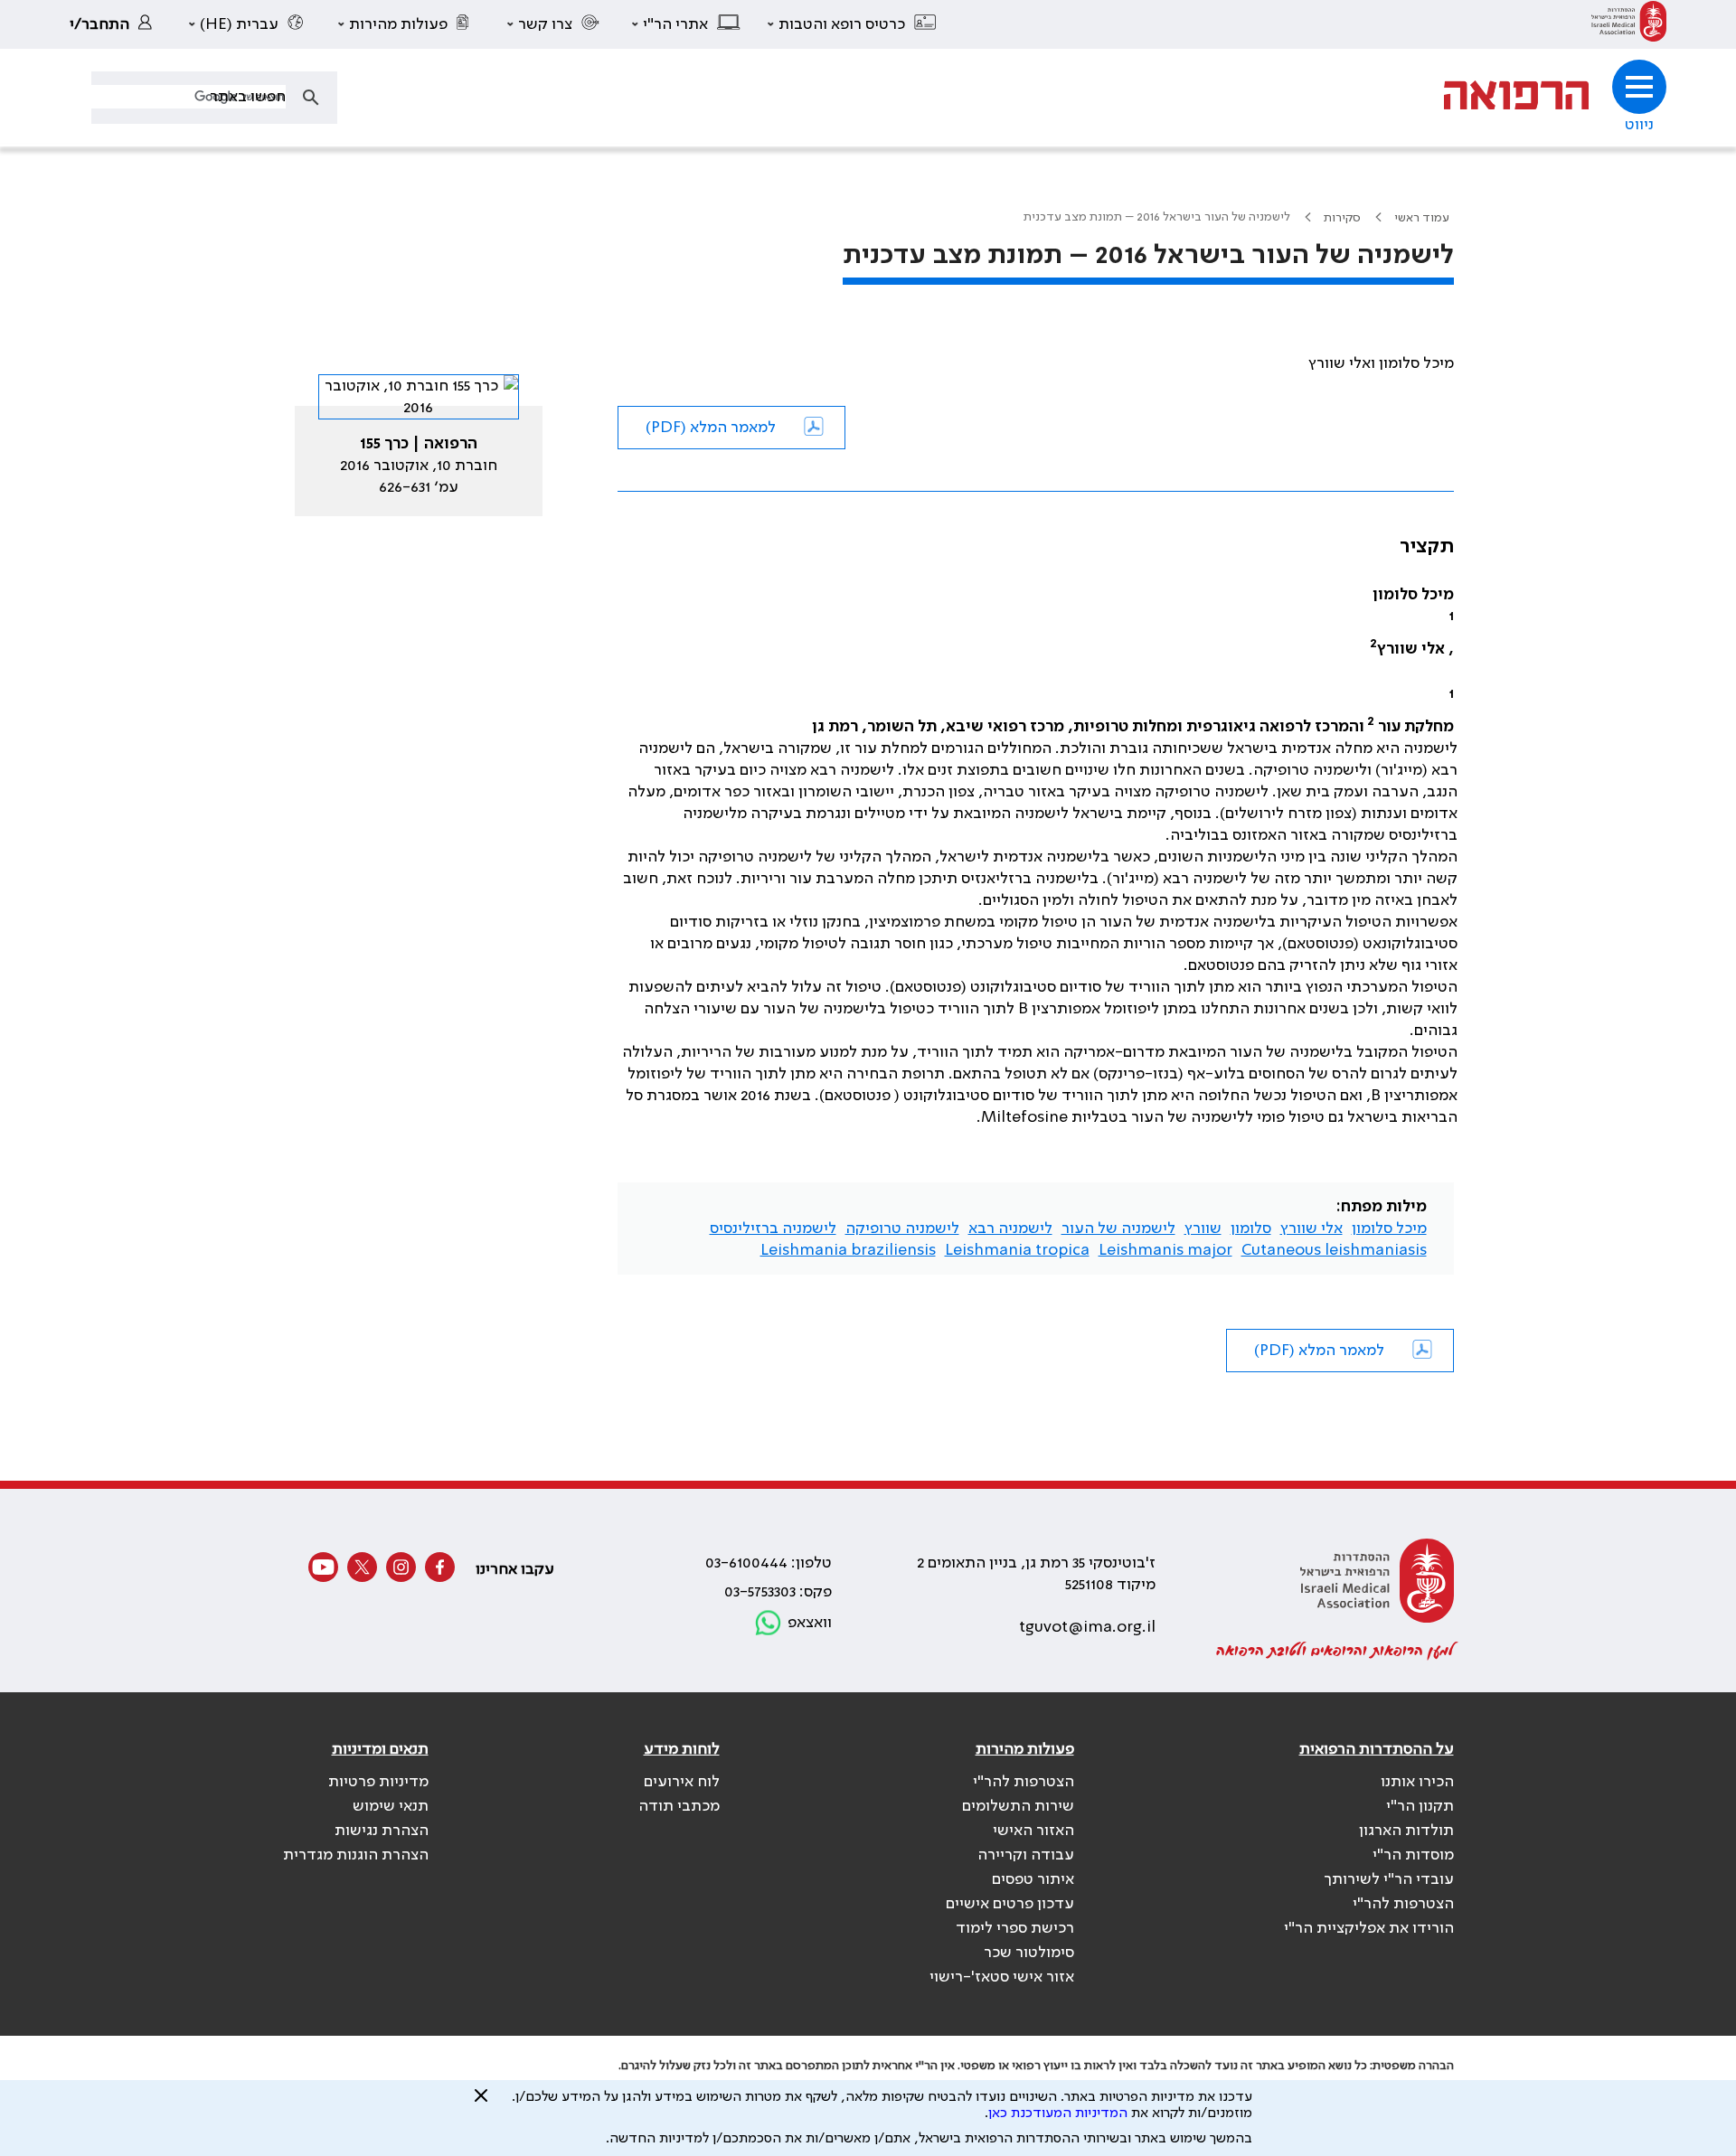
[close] (481, 2103)
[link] (1629, 24)
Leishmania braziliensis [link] (848, 1250)
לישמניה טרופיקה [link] (902, 1229)
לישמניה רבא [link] (1010, 1229)
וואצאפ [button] (810, 1623)
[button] (853, 24)
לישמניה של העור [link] (1118, 1229)
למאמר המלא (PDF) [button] (711, 428)
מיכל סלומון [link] (1389, 1229)
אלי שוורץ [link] (1311, 1229)
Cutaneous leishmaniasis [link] (1334, 1250)
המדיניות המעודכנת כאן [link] (1058, 2114)
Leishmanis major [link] (1165, 1250)
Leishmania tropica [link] (1017, 1250)
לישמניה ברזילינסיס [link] (773, 1229)
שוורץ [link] (1203, 1229)
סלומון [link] (1251, 1229)
